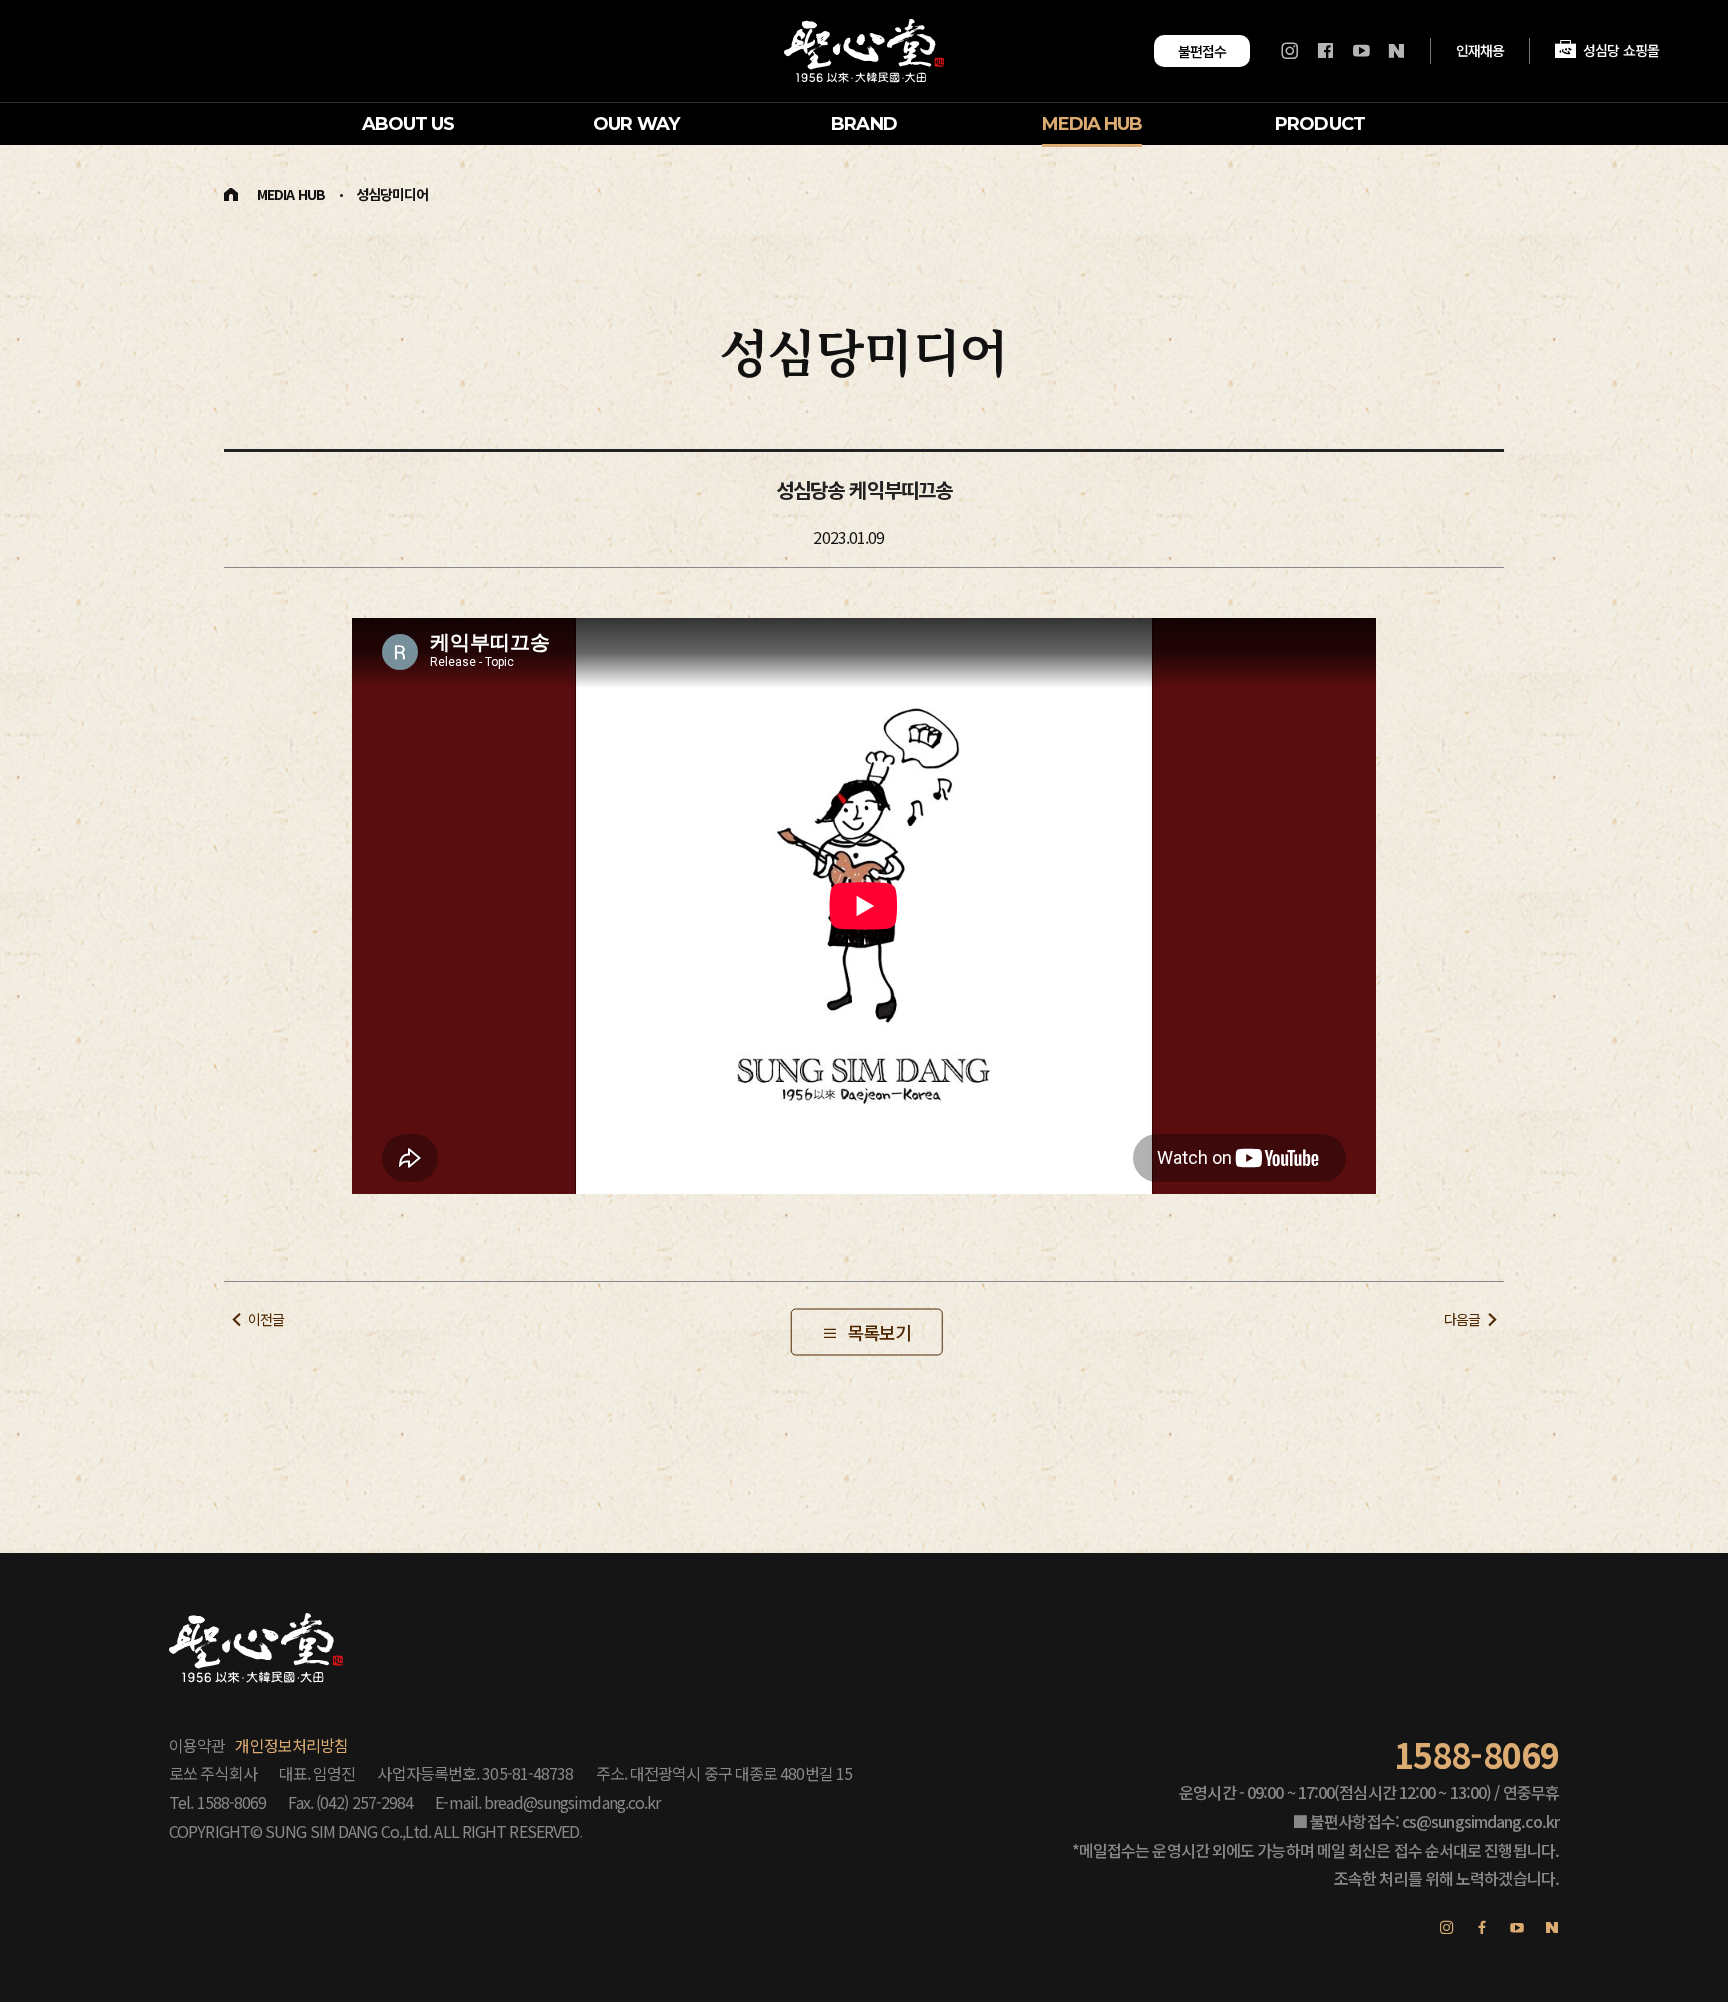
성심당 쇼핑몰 (1621, 50)
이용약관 (197, 1745)
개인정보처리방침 (291, 1745)
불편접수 (1202, 51)
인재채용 (1480, 50)
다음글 (1462, 1319)
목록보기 (879, 1332)
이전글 (266, 1319)
